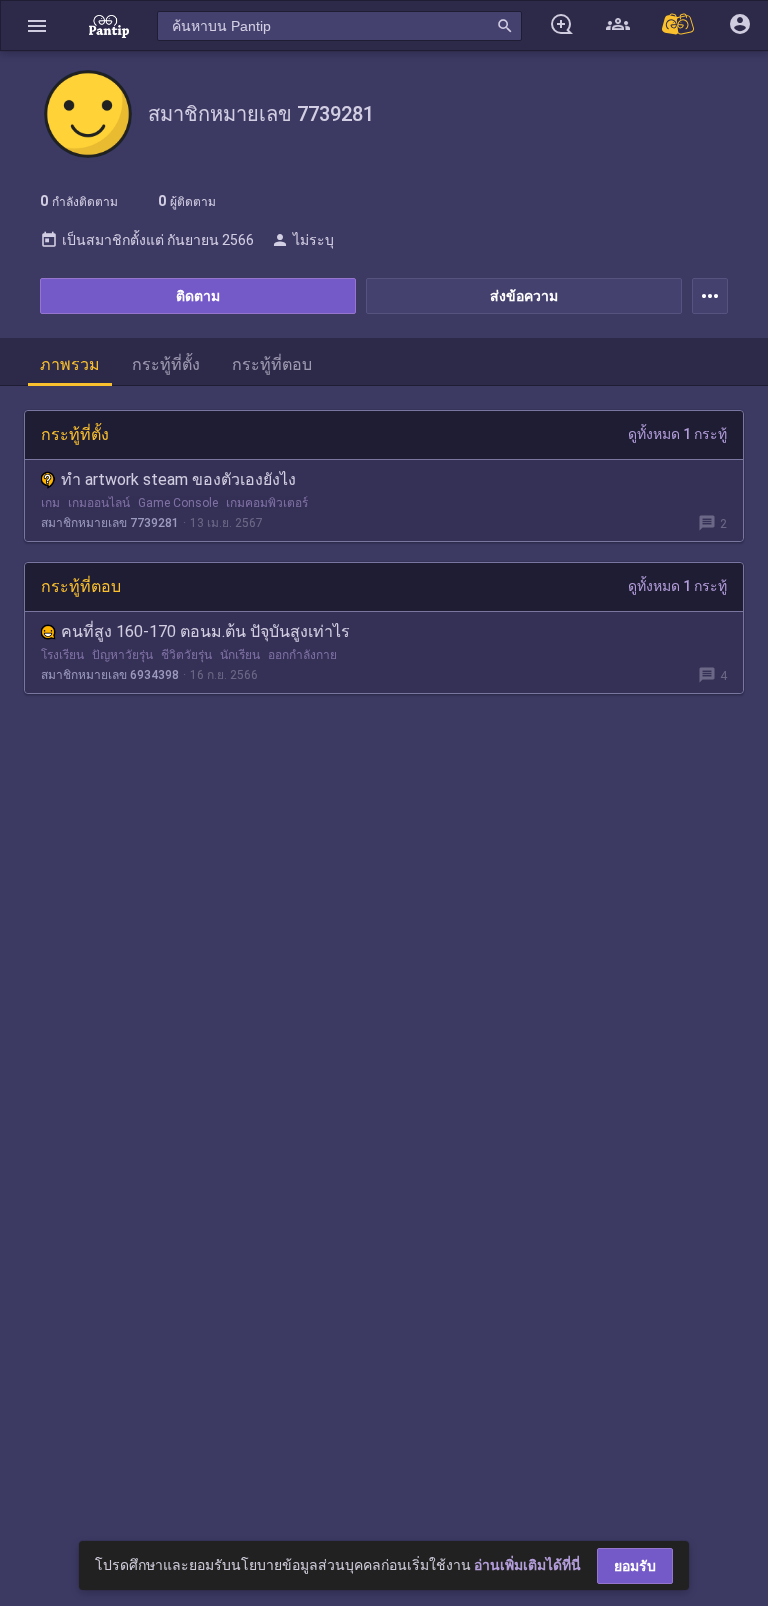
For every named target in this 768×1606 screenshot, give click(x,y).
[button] (37, 25)
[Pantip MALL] (679, 25)
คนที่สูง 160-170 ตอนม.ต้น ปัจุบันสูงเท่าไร (205, 631)
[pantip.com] (109, 25)
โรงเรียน (62, 655)
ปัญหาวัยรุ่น (122, 655)
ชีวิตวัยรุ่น (186, 655)
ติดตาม (198, 296)
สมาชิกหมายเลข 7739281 (110, 523)
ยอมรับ (635, 1566)
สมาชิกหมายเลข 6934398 (110, 675)
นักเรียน (240, 655)
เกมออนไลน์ (99, 503)
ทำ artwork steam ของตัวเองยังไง (178, 479)
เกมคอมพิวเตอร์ (267, 503)
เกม (50, 503)
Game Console (178, 503)
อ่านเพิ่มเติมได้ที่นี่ (527, 1565)
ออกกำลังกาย (302, 655)
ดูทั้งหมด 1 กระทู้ (677, 434)
